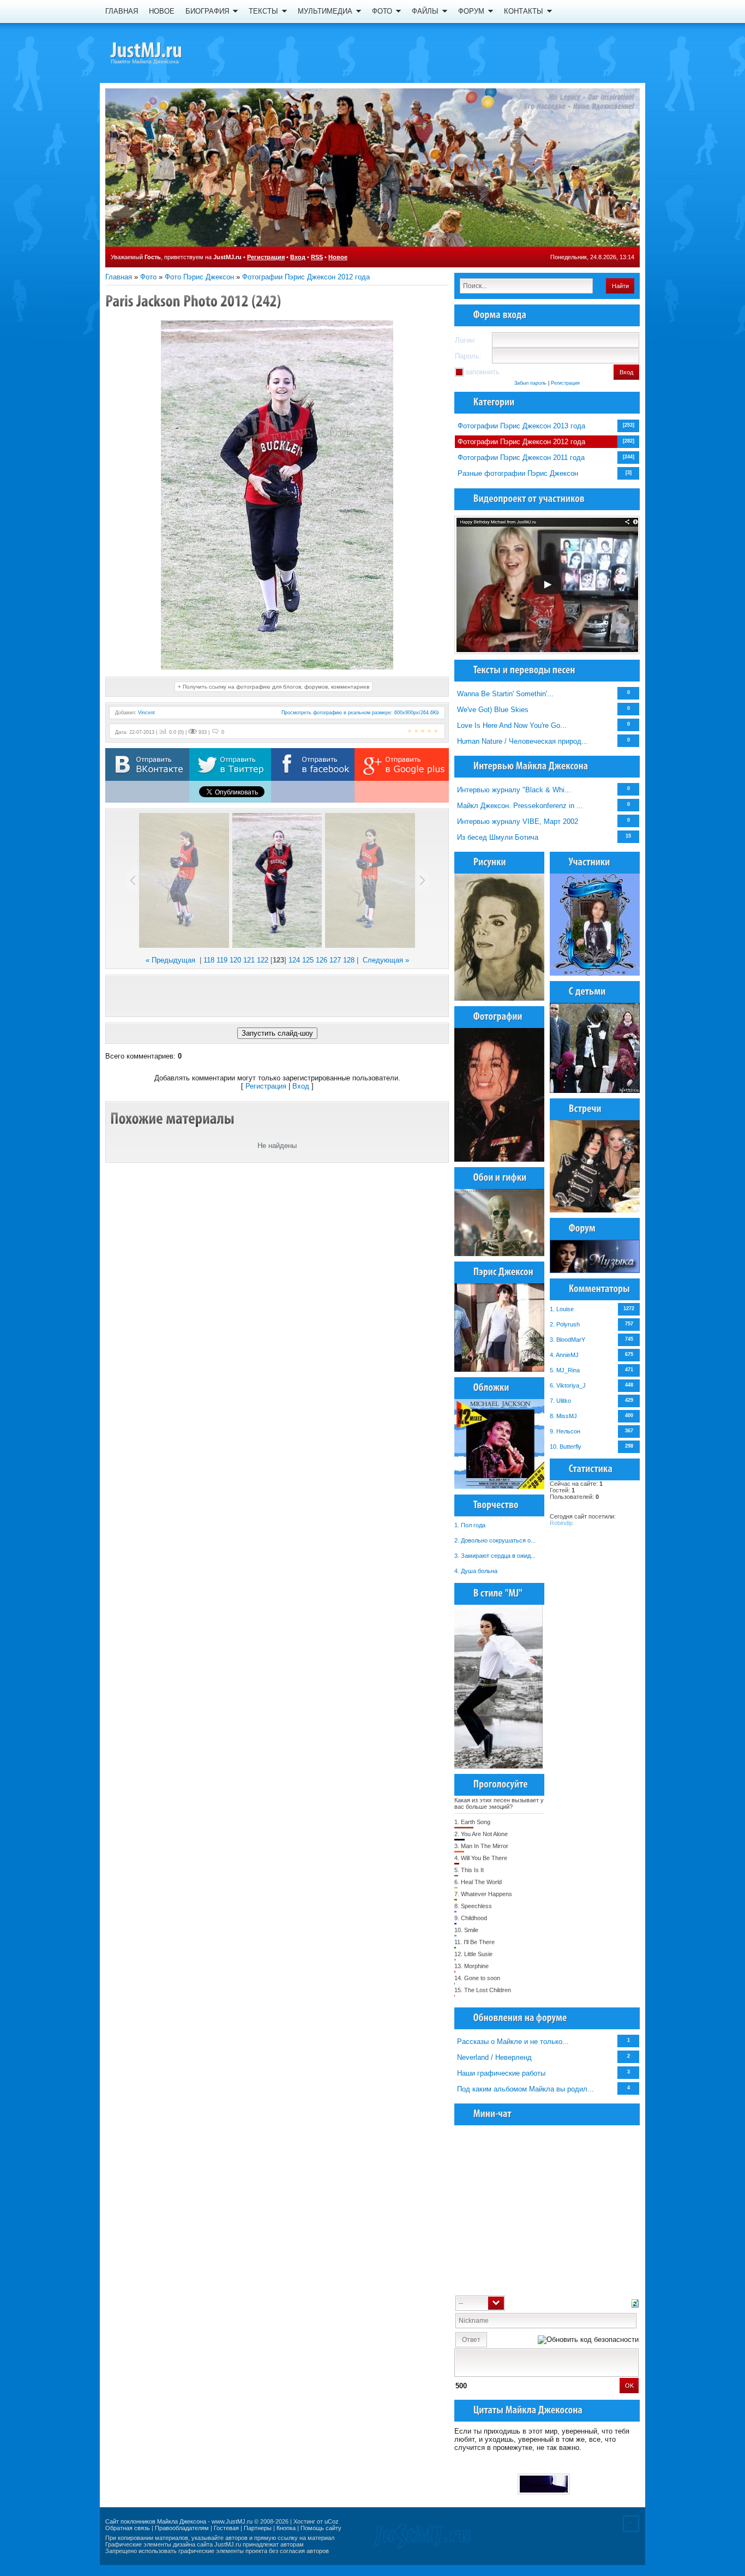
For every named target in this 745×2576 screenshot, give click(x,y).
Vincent (146, 713)
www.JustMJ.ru (232, 2521)
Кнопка (286, 2528)
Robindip (561, 1523)
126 (322, 960)
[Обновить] (635, 2302)
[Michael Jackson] (165, 52)
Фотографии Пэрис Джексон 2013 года (521, 426)
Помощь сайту (321, 2528)
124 (294, 960)
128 (349, 960)
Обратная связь (128, 2528)
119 (222, 960)
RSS (317, 257)
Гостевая (226, 2528)
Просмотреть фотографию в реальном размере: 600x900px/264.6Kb (360, 713)
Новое (338, 257)
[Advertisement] (277, 996)
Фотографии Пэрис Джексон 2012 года (306, 277)
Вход (298, 257)
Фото (148, 277)
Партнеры (258, 2528)
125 (308, 960)
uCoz (332, 2521)
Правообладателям (182, 2528)
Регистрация (266, 257)
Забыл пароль (530, 383)
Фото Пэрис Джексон (199, 277)
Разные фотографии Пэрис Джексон (518, 473)
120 (235, 960)
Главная (119, 277)
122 (263, 960)
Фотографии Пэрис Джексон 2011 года (521, 458)
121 (249, 960)
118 (209, 960)
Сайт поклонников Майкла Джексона (156, 2521)
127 (335, 960)
